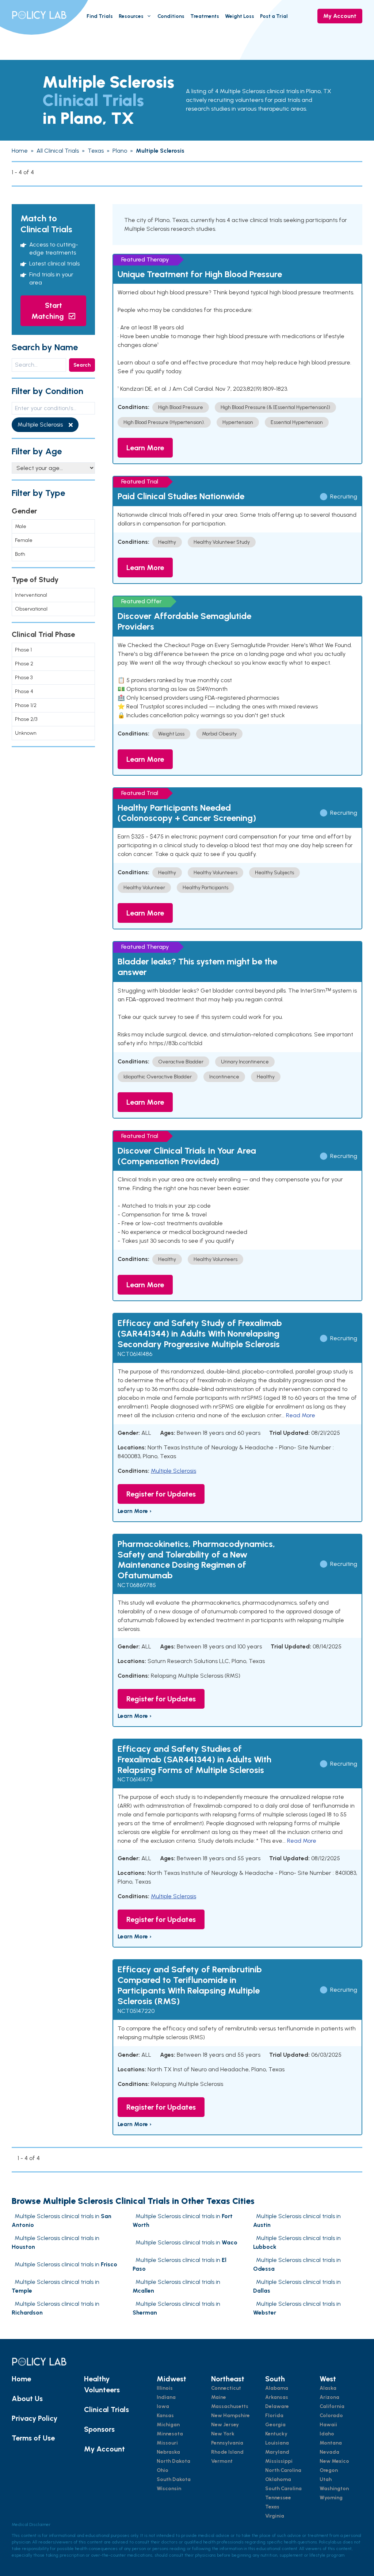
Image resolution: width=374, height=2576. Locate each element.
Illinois (165, 2388)
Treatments (205, 16)
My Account (340, 16)
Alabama (277, 2388)
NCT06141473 (135, 1779)
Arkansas (277, 2397)
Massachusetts (230, 2406)
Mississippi (279, 2461)
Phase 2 (24, 664)
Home (21, 2379)
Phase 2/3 (26, 719)
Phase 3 (24, 678)
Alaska (328, 2388)
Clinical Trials (106, 2409)
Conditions (171, 16)
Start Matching (49, 311)
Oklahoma (278, 2479)
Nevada (329, 2452)
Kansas (165, 2416)
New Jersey (225, 2425)
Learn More (145, 448)
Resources (131, 16)
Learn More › (135, 1511)
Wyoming (331, 2498)
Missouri (167, 2443)
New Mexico (334, 2461)
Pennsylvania (227, 2443)
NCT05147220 (136, 2011)
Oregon (329, 2470)
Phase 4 (24, 691)
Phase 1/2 (26, 705)
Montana (331, 2443)
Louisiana (277, 2443)
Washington (334, 2489)
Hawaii (328, 2425)
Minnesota (170, 2434)
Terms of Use (33, 2438)
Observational (31, 609)
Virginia (275, 2516)
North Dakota (173, 2461)
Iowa (163, 2406)
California (332, 2406)
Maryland (277, 2452)
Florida (274, 2416)
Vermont (222, 2461)
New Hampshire (230, 2416)
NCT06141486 (135, 1354)
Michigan (168, 2425)
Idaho (327, 2434)
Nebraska (168, 2452)
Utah (326, 2479)
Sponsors (99, 2429)
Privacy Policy (35, 2418)
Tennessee (278, 2498)
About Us (27, 2399)
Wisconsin (169, 2489)
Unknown (26, 733)
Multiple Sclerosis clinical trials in (186, 2242)
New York (223, 2434)
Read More (301, 1415)
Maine (219, 2397)
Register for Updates (161, 1494)
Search (82, 365)
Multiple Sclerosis (173, 1471)
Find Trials (100, 16)
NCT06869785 (137, 1585)
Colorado (331, 2416)
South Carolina (283, 2489)
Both (20, 554)
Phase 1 (23, 650)
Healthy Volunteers (102, 2384)
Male (21, 526)
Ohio (163, 2470)
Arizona (329, 2397)
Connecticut (226, 2388)
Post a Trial (274, 16)
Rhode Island (227, 2452)
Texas (272, 2507)
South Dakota (174, 2479)
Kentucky (276, 2434)
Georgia (275, 2425)
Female (24, 540)
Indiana (166, 2397)
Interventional (31, 595)
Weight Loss (240, 16)
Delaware (277, 2406)
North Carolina (283, 2470)
